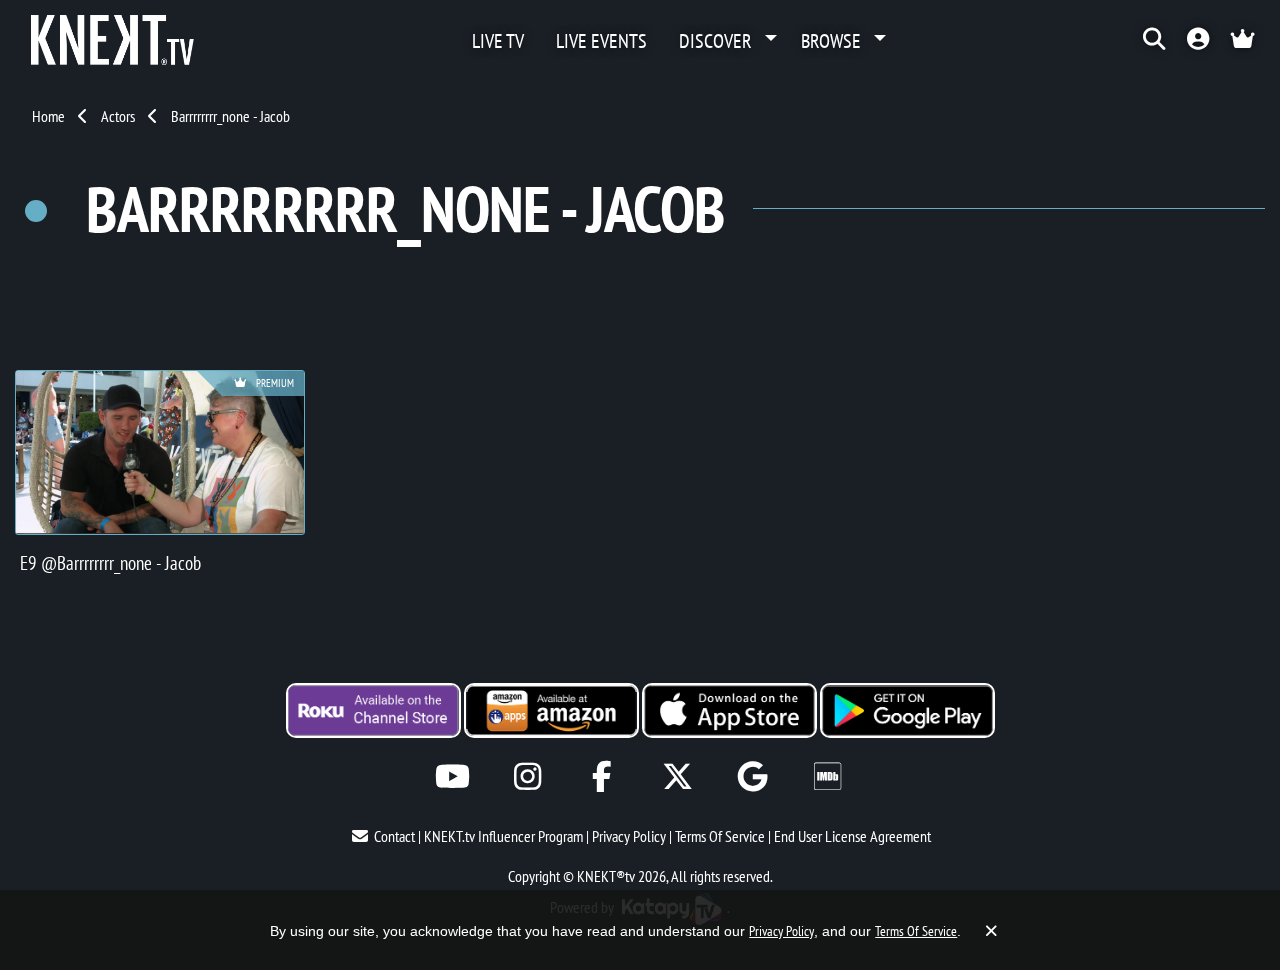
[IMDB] (827, 776)
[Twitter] (677, 776)
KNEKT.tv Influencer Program (503, 836)
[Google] (752, 776)
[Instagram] (527, 776)
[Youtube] (452, 776)
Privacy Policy (629, 836)
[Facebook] (602, 776)
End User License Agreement (852, 836)
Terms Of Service (720, 836)
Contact (394, 836)
